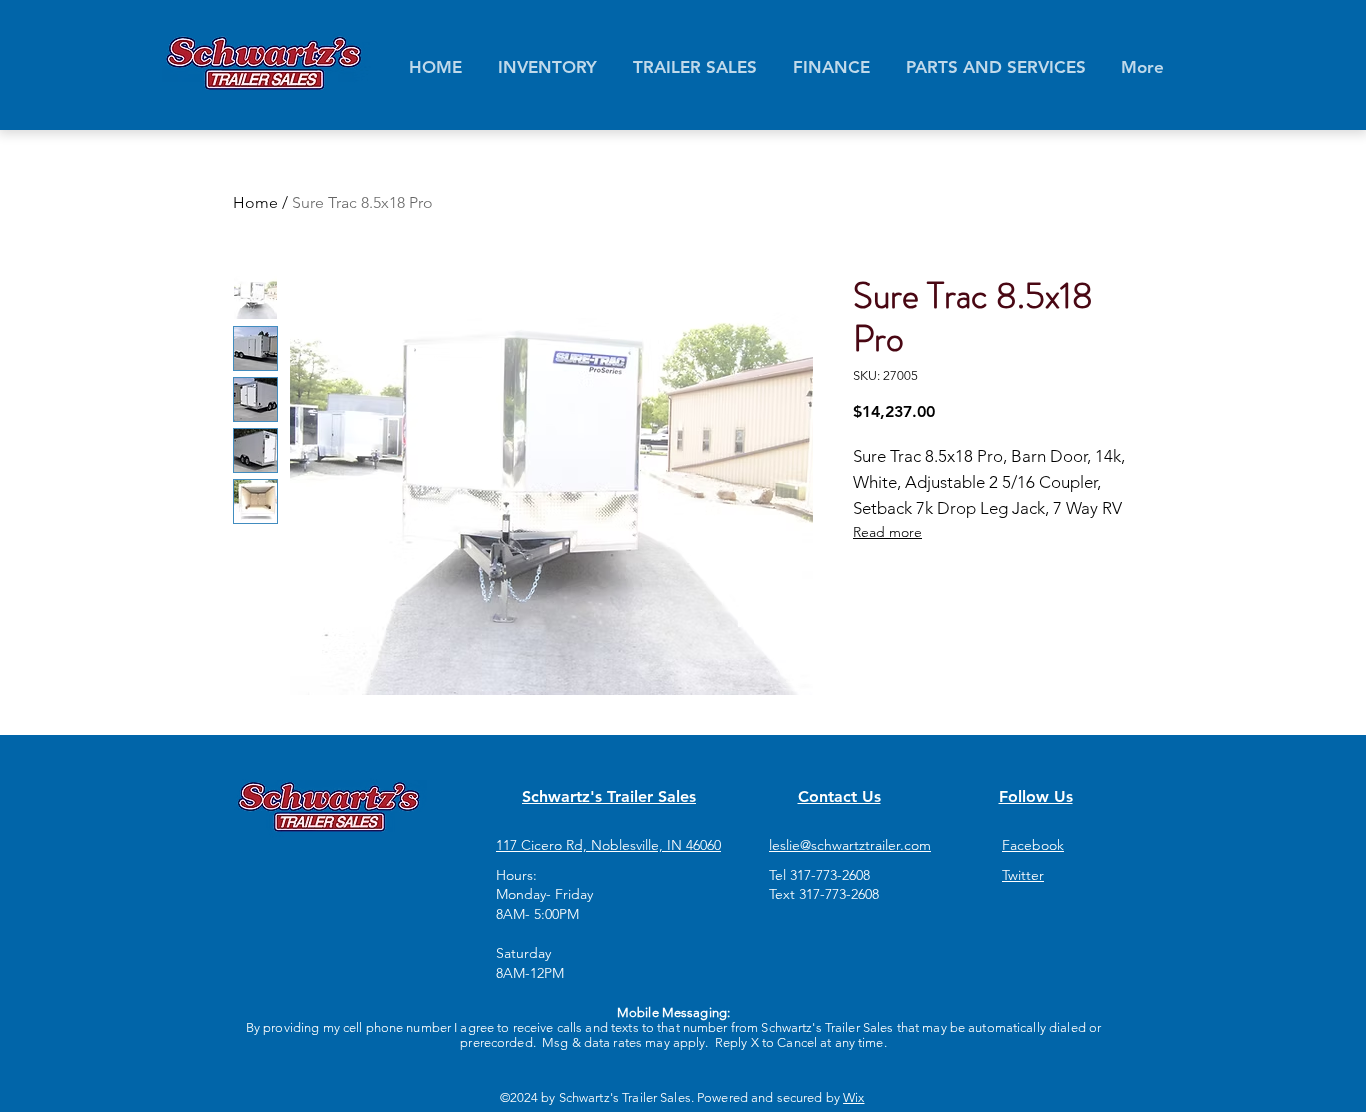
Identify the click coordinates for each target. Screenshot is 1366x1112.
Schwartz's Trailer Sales (609, 796)
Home (255, 202)
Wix (853, 1097)
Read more (887, 532)
